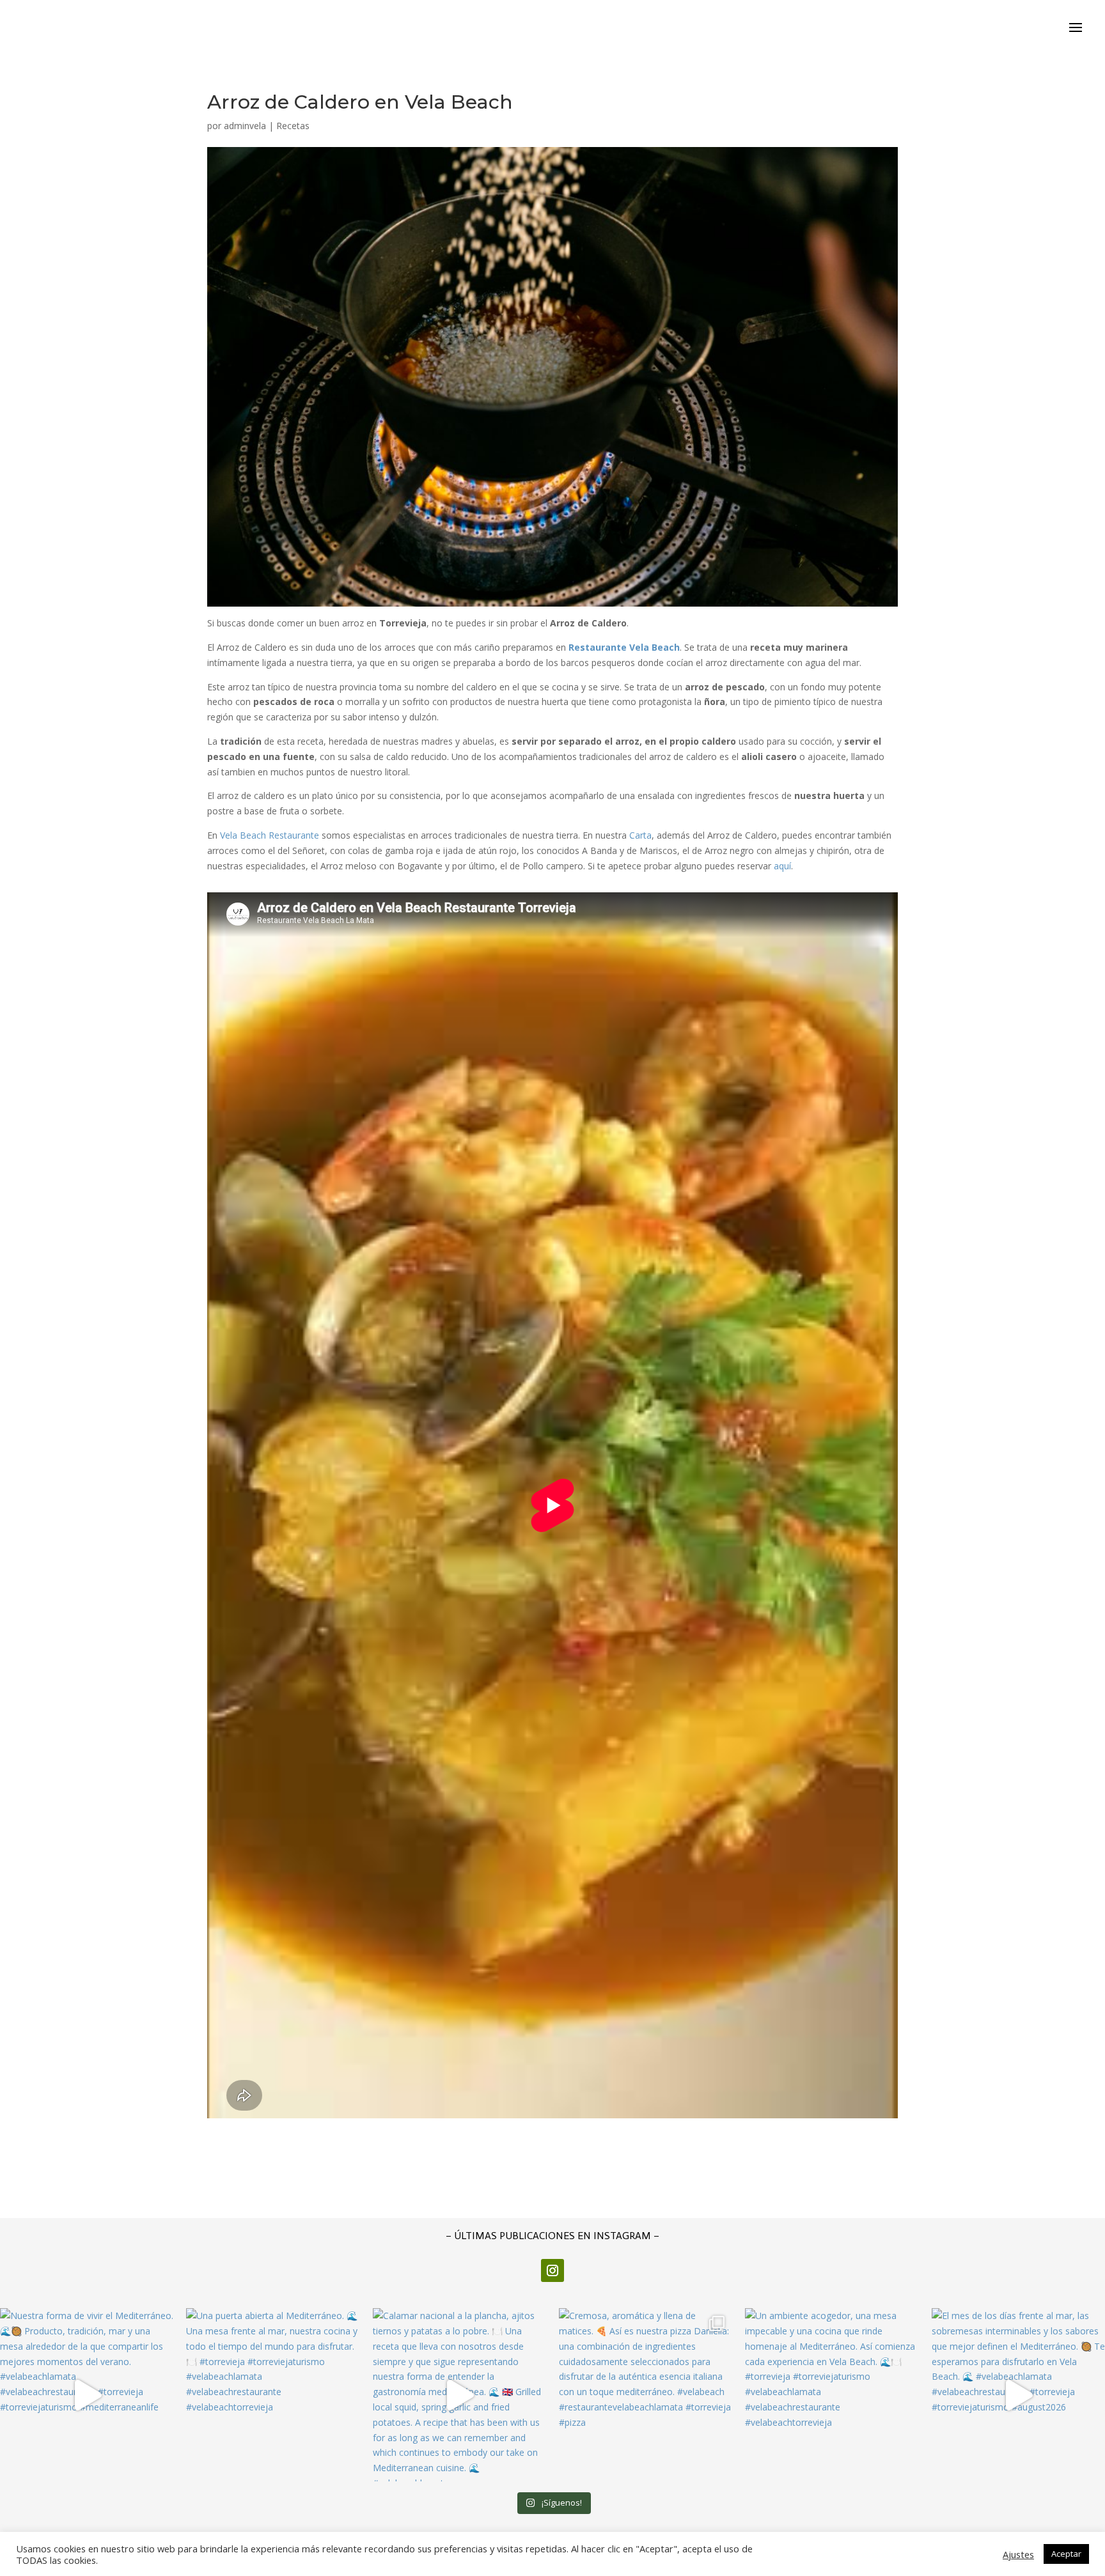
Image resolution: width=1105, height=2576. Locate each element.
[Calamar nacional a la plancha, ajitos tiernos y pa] (459, 2395)
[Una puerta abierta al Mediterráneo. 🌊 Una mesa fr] (273, 2395)
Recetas (293, 126)
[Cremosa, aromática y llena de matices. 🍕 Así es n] (646, 2395)
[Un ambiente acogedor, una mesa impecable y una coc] (832, 2395)
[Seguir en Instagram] (552, 2270)
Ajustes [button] (1018, 2554)
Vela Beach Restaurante (270, 835)
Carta (640, 835)
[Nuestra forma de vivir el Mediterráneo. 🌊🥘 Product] (87, 2395)
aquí (782, 866)
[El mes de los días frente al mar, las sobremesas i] (1018, 2395)
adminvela (245, 126)
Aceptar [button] (1066, 2554)
